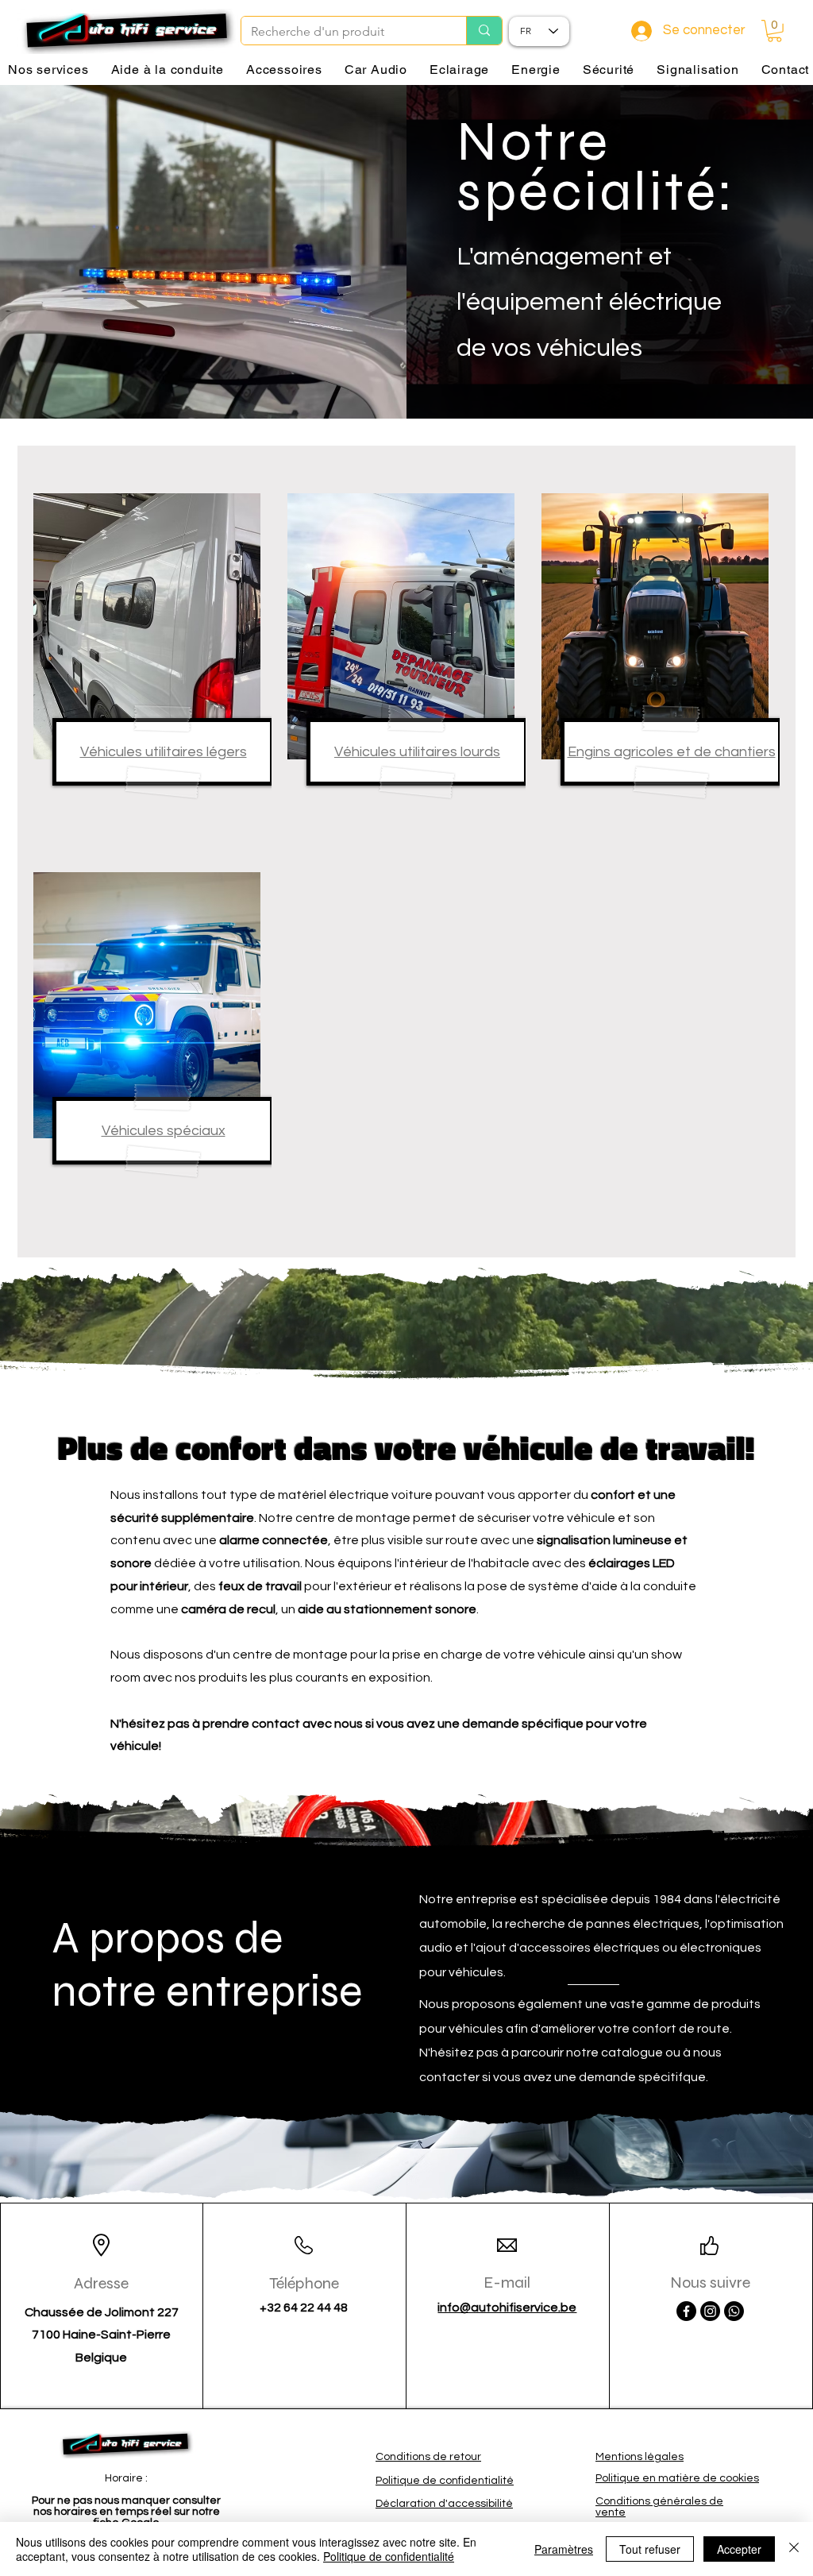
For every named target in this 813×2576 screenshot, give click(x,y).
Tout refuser (650, 2549)
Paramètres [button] (564, 2549)
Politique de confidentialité (389, 2556)
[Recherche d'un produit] (484, 31)
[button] (774, 31)
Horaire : (126, 2478)
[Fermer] (794, 2549)
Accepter (739, 2549)
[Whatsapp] (734, 2311)
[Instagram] (710, 2311)
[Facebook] (686, 2311)
